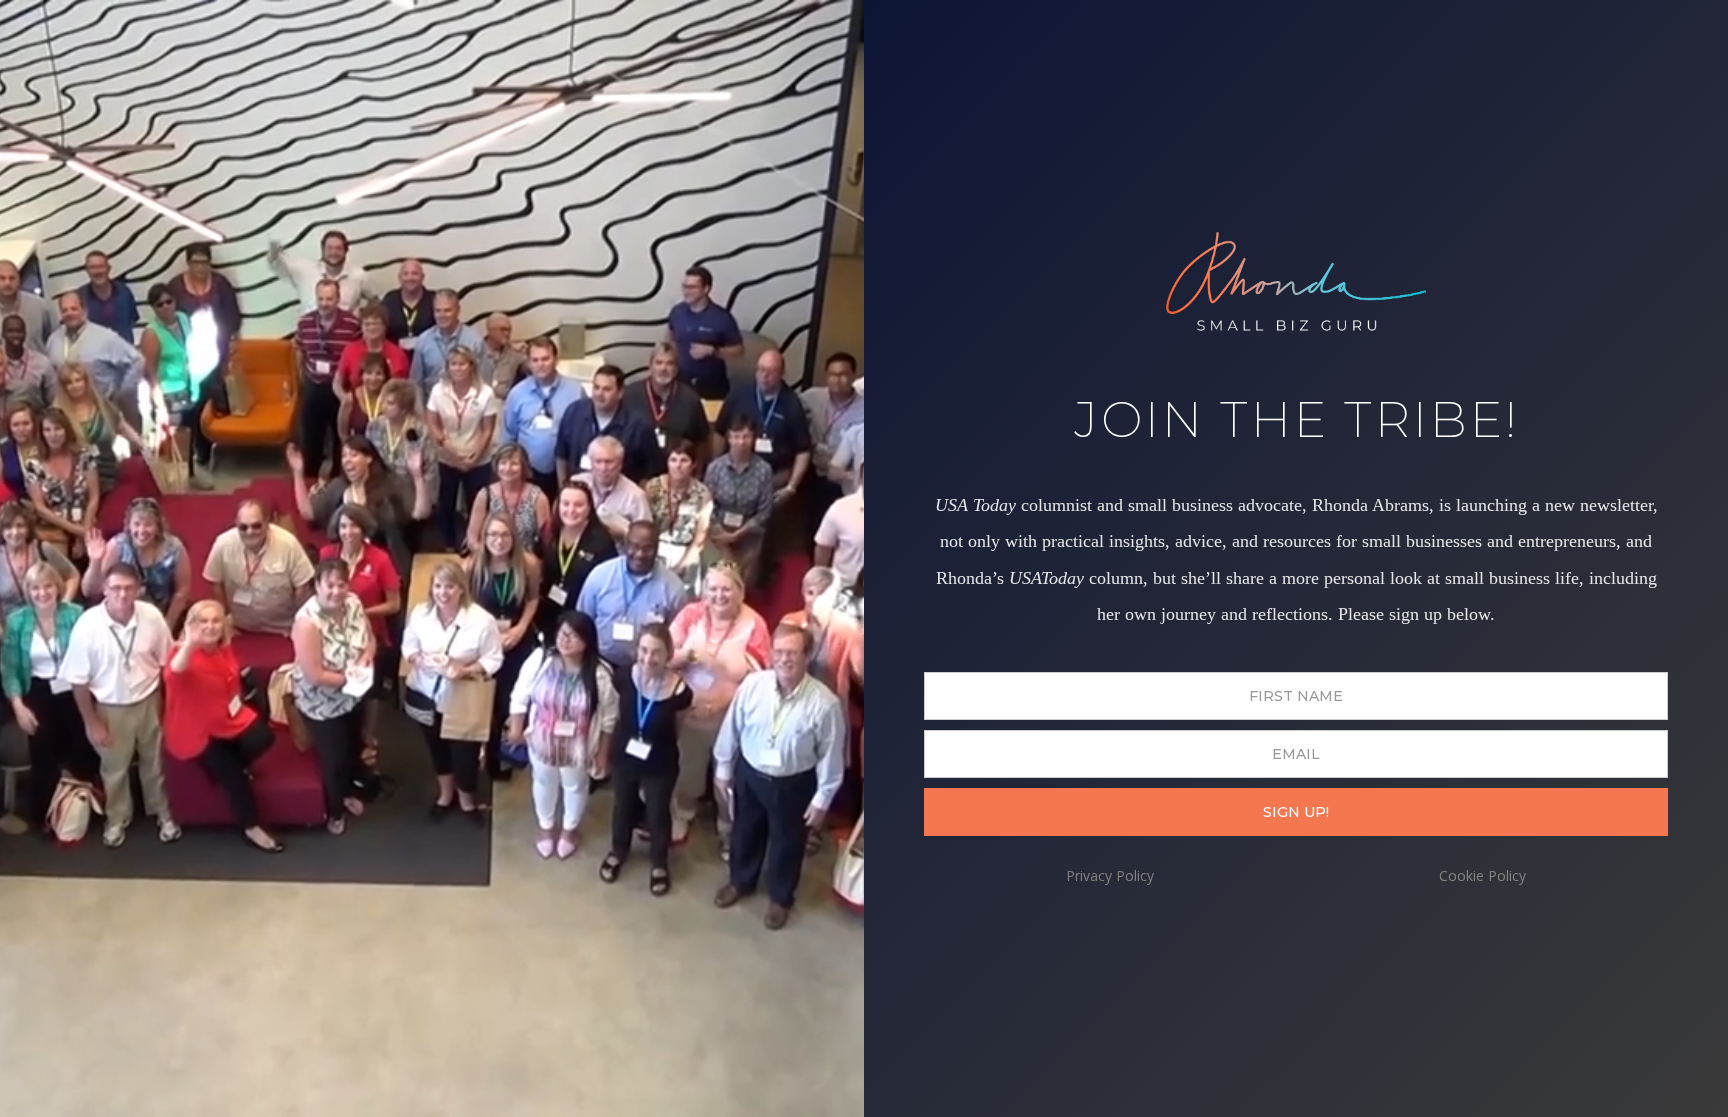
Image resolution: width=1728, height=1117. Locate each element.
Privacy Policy (1110, 875)
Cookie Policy (1482, 875)
